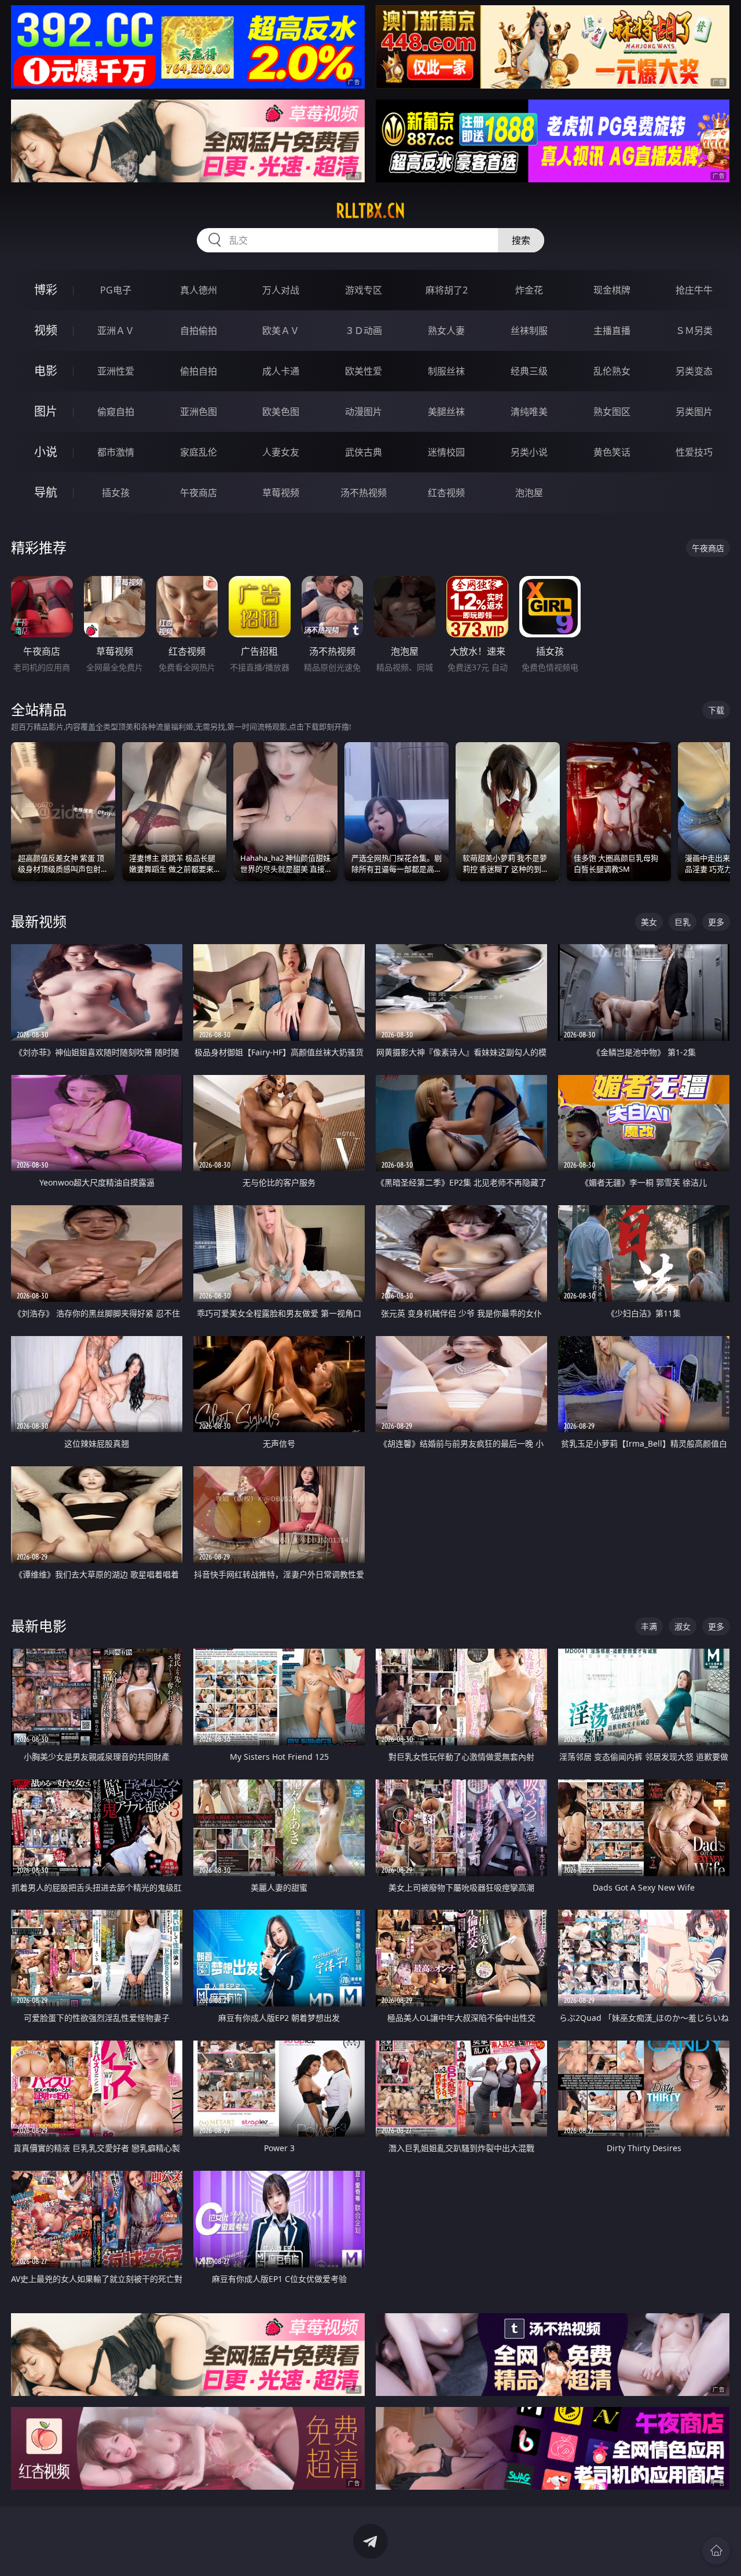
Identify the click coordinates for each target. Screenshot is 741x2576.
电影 (46, 371)
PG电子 (116, 290)
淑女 (683, 1626)
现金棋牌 (612, 290)
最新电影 (39, 1626)
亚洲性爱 (116, 371)
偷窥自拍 (116, 412)
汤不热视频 (364, 493)
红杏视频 (446, 493)
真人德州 (199, 290)
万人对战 (281, 290)
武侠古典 (364, 452)
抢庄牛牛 (694, 290)
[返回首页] (716, 2551)
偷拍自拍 (199, 371)
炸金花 (529, 290)
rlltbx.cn (370, 211)
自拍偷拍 (199, 331)
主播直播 (612, 331)
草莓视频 (281, 493)
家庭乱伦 (199, 452)
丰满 (649, 1626)
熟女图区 (612, 412)
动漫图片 (364, 412)
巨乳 (683, 922)
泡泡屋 (529, 493)
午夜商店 (199, 493)
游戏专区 (364, 290)
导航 (46, 492)
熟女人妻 (446, 331)
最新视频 (39, 921)
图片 (46, 411)
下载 (716, 710)
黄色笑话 (612, 452)
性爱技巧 (694, 452)
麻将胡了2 (447, 290)
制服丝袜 (446, 371)
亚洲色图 (199, 412)
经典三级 (529, 371)
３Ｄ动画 (364, 331)
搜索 (521, 240)
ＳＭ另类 (694, 331)
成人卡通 (281, 371)
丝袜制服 (529, 331)
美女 (649, 922)
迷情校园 (446, 452)
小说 (46, 452)
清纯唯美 (529, 412)
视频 (46, 330)
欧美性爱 (364, 371)
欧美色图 (281, 412)
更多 (716, 922)
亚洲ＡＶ (116, 331)
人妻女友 (281, 452)
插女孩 (116, 493)
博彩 (46, 290)
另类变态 (694, 371)
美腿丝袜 (446, 412)
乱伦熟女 (612, 371)
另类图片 (694, 412)
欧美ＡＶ (281, 331)
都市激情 (116, 452)
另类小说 (529, 452)
